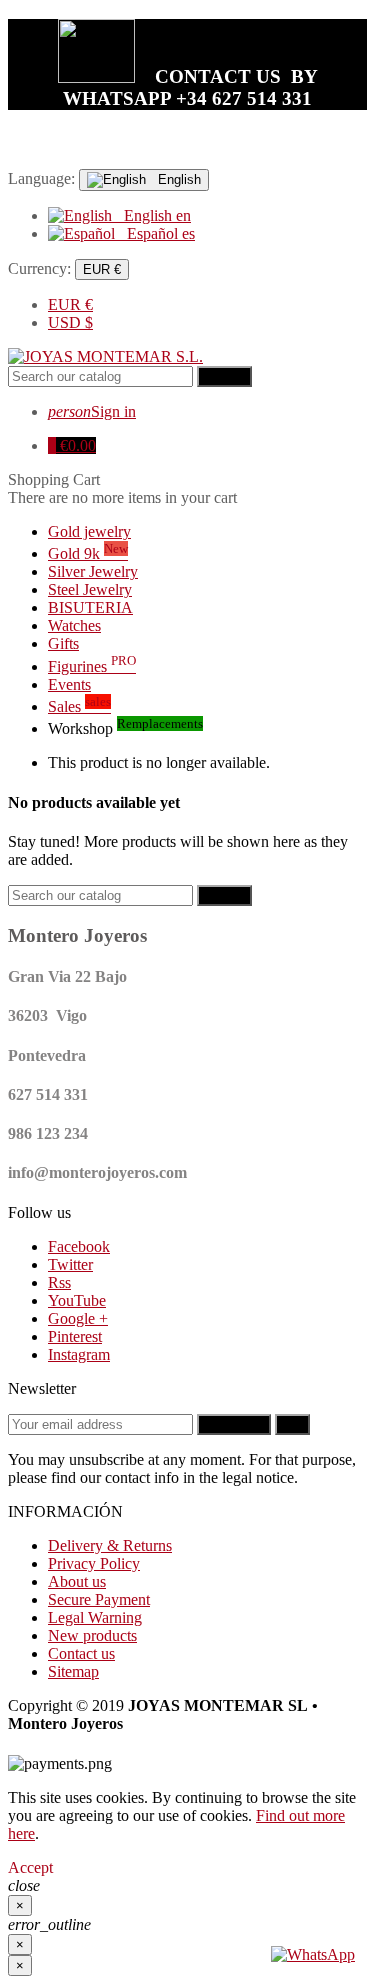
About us (77, 1581)
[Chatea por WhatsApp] (313, 1954)
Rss (59, 1282)
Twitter (70, 1264)
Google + (78, 1318)
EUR (70, 304)
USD (70, 322)
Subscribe (234, 1424)
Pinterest (75, 1336)
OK (292, 1424)
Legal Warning (95, 1617)
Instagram (79, 1354)
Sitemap (73, 1671)
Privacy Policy (94, 1563)
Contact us (81, 1653)
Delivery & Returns (110, 1545)
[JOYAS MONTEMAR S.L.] (105, 356)
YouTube (77, 1300)
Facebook (79, 1246)
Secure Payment (99, 1599)
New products (92, 1635)
